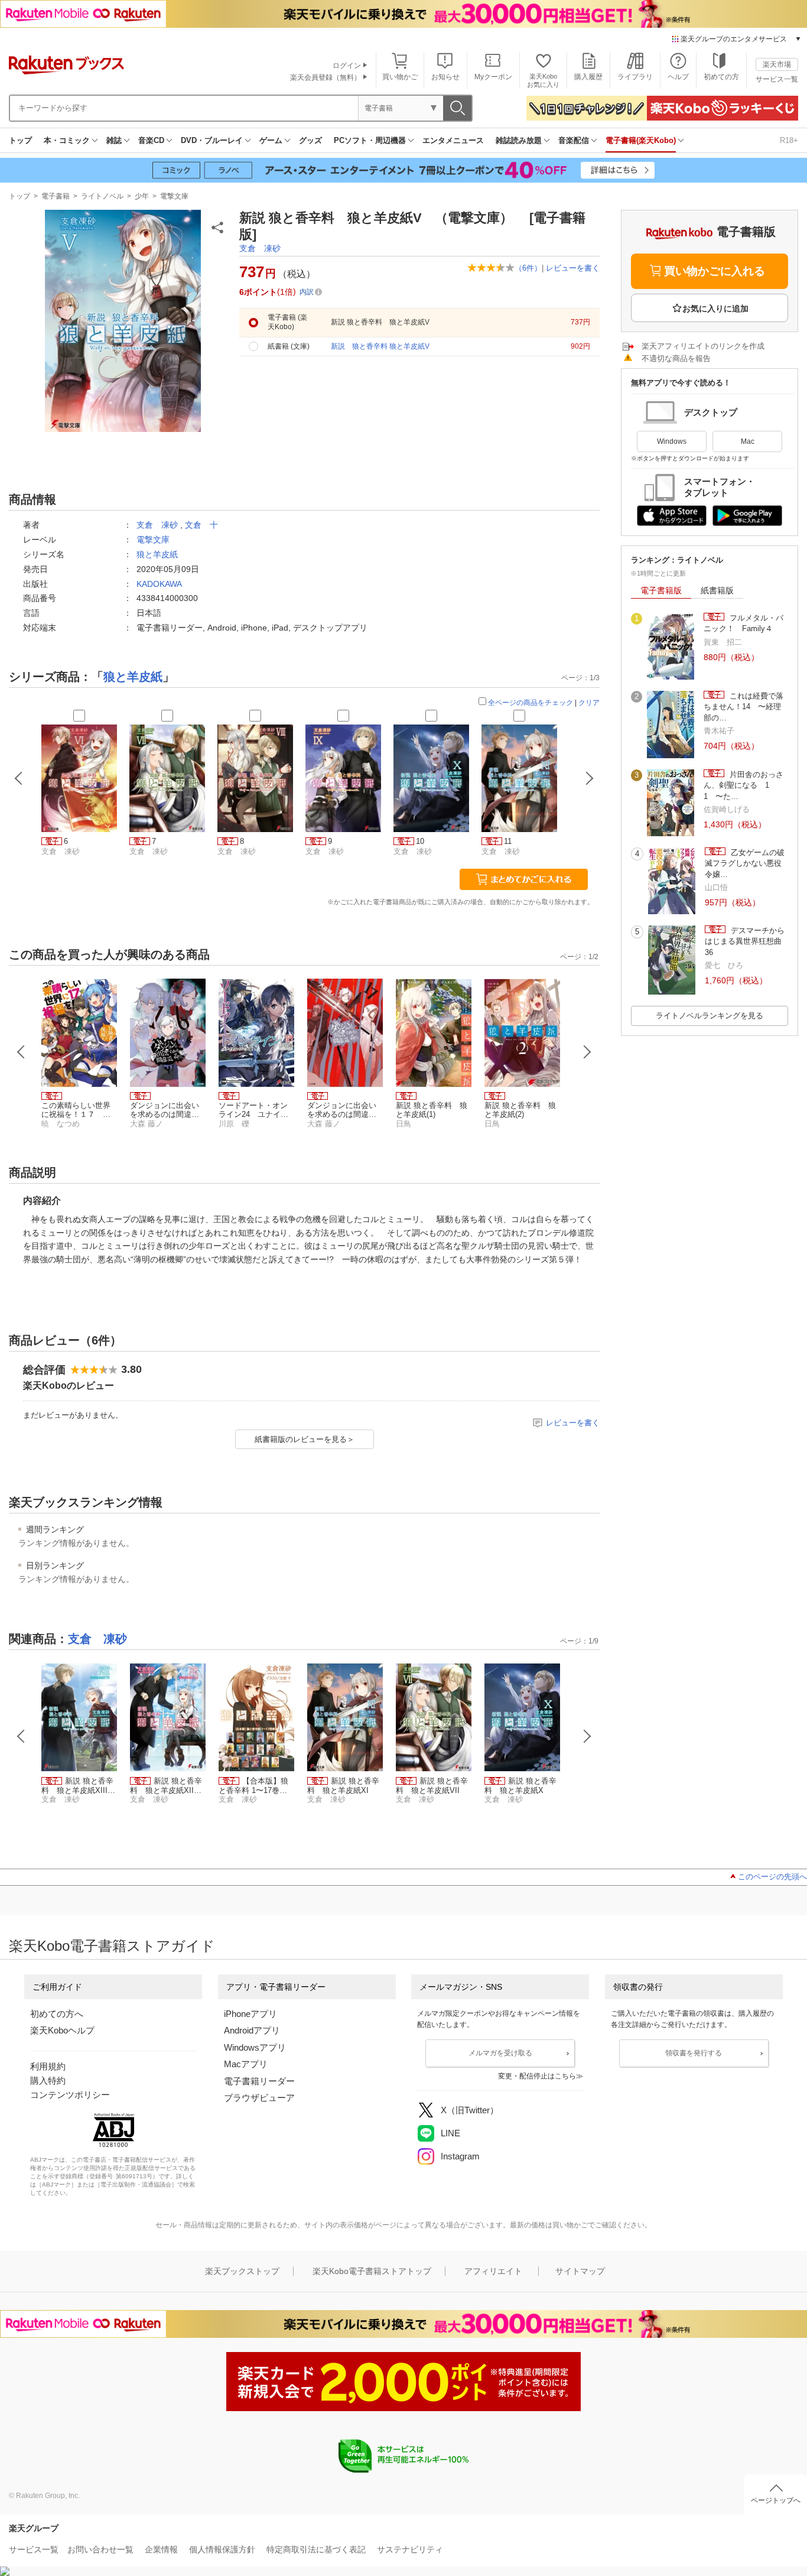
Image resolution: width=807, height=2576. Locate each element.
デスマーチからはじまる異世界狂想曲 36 (746, 941)
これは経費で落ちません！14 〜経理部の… (743, 707)
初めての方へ (57, 2014)
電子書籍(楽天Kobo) (641, 140)
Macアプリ (246, 2064)
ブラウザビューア (259, 2098)
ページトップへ (776, 2500)
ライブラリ (635, 77)
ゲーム (271, 140)
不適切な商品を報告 (676, 358)
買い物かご (400, 77)
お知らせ (445, 77)
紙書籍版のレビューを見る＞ (305, 1439)
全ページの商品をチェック (531, 703)
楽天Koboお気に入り (543, 80)
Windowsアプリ (255, 2047)
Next (587, 1052)
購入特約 (48, 2080)
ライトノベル (102, 196)
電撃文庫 (174, 196)
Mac (748, 441)
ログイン (347, 66)
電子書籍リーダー (259, 2081)
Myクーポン (493, 77)
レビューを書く (573, 268)
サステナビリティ (410, 2549)
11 (508, 841)
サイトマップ (580, 2271)
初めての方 (721, 77)
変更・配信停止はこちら (537, 2076)
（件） (528, 268)
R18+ (789, 140)
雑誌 (114, 140)
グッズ (310, 140)
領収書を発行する (694, 2053)
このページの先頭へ (772, 1877)
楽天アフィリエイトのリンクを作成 (703, 346)
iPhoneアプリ (250, 2014)
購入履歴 (588, 77)
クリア (589, 703)
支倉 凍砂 (260, 248)
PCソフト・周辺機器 (370, 140)
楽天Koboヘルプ (62, 2030)
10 (420, 841)
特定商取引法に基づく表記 (316, 2549)
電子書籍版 (661, 590)
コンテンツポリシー (70, 2095)
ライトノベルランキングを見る (710, 1016)
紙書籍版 (717, 590)
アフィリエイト (493, 2271)
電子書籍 (56, 196)
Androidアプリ (252, 2030)
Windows (672, 441)
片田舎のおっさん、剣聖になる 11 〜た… (743, 785)
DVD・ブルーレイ (212, 140)
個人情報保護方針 (222, 2549)
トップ (20, 140)
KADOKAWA (159, 584)
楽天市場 (777, 64)
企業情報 (161, 2549)
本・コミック (67, 140)
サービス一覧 (777, 79)
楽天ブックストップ (242, 2271)
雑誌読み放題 (519, 140)
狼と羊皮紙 (157, 554)
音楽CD (151, 140)
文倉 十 (201, 525)
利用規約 (48, 2066)
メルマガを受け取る (500, 2053)
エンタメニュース (453, 140)
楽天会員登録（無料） (326, 77)
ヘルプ (678, 77)
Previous (21, 1052)
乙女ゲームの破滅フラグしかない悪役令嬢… (745, 863)
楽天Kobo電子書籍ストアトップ (372, 2271)
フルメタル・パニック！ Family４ (743, 623)
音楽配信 (574, 140)
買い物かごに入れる (715, 271)
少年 (142, 196)
